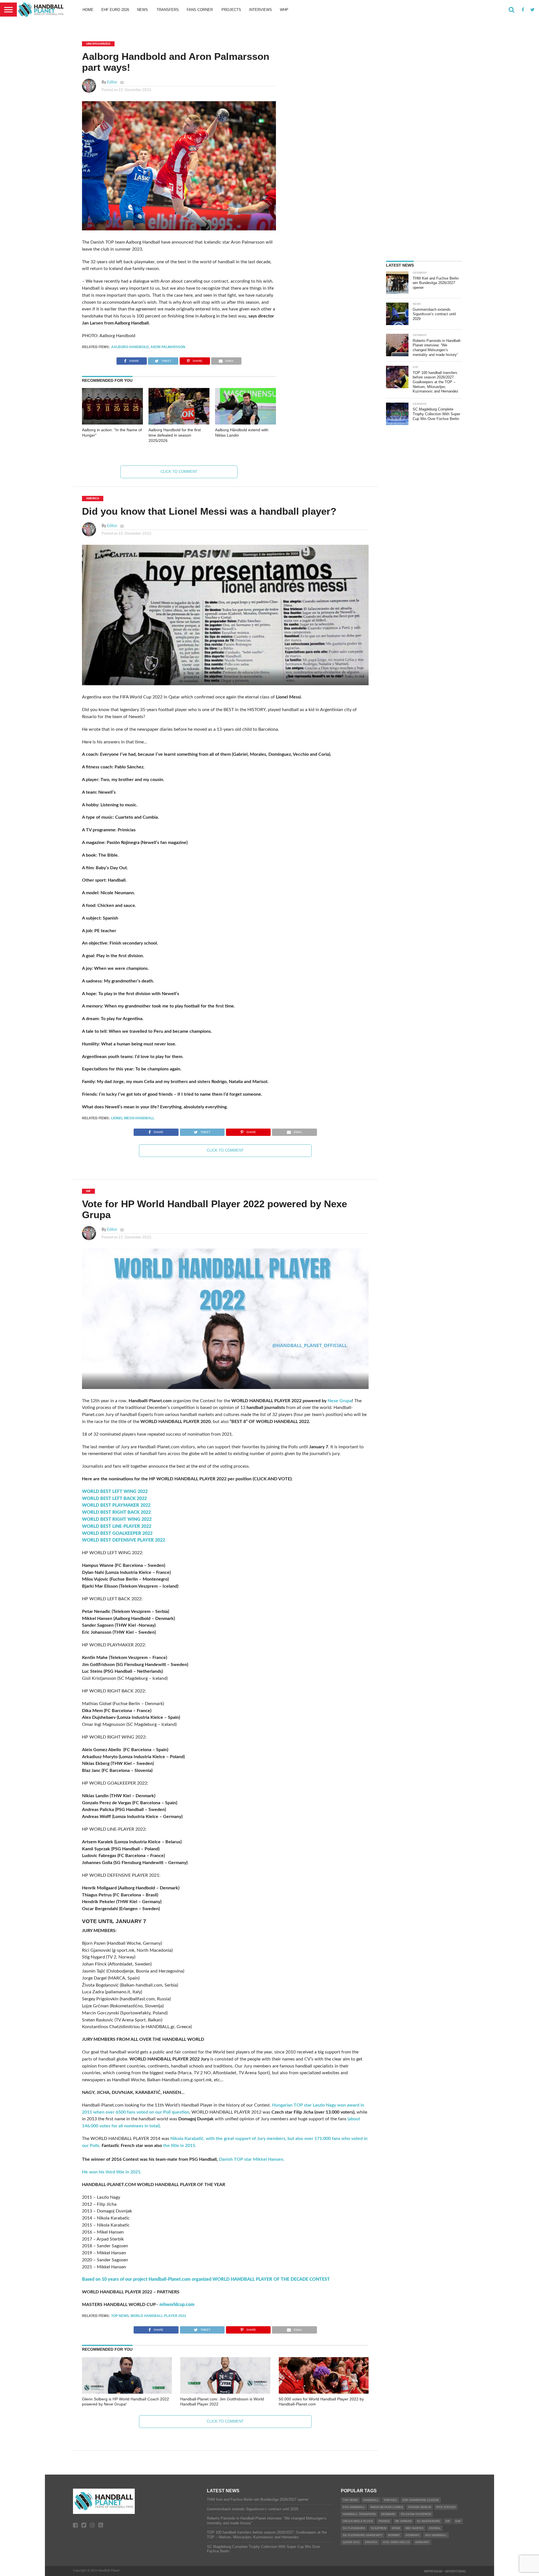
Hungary (422, 2542)
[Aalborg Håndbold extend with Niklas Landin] (245, 423)
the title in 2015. (179, 2146)
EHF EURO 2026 (115, 10)
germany (413, 2535)
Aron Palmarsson (168, 347)
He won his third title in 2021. (112, 2172)
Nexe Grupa (340, 1401)
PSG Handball (354, 2507)
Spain (396, 2528)
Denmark (388, 2514)
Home (88, 10)
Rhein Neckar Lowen (387, 2507)
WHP (284, 10)
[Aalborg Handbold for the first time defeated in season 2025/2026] (179, 423)
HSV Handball (436, 2535)
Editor (112, 82)
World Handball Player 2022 (158, 2316)
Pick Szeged (446, 2507)
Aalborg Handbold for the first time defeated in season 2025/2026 (175, 435)
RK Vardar (403, 2521)
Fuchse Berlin (420, 2507)
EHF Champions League (421, 2500)
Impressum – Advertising (445, 2571)
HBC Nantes (414, 2528)
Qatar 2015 (351, 2542)
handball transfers (359, 2514)
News (142, 10)
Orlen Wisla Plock (358, 2521)
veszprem (378, 2528)
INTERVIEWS (261, 10)
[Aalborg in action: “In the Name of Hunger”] (112, 423)
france (384, 2521)
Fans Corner (200, 10)
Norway (394, 2535)
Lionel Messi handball (133, 1118)
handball (371, 2500)
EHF (458, 2521)
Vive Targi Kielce (396, 2542)
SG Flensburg (354, 2528)
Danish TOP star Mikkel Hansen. (252, 2159)
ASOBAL (435, 2528)
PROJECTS (231, 10)
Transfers (168, 10)
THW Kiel (390, 2500)
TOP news (120, 2316)
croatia (371, 2542)
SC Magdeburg (429, 2521)
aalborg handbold (130, 347)
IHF (448, 2521)
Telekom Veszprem (416, 2514)
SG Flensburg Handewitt (363, 2535)
